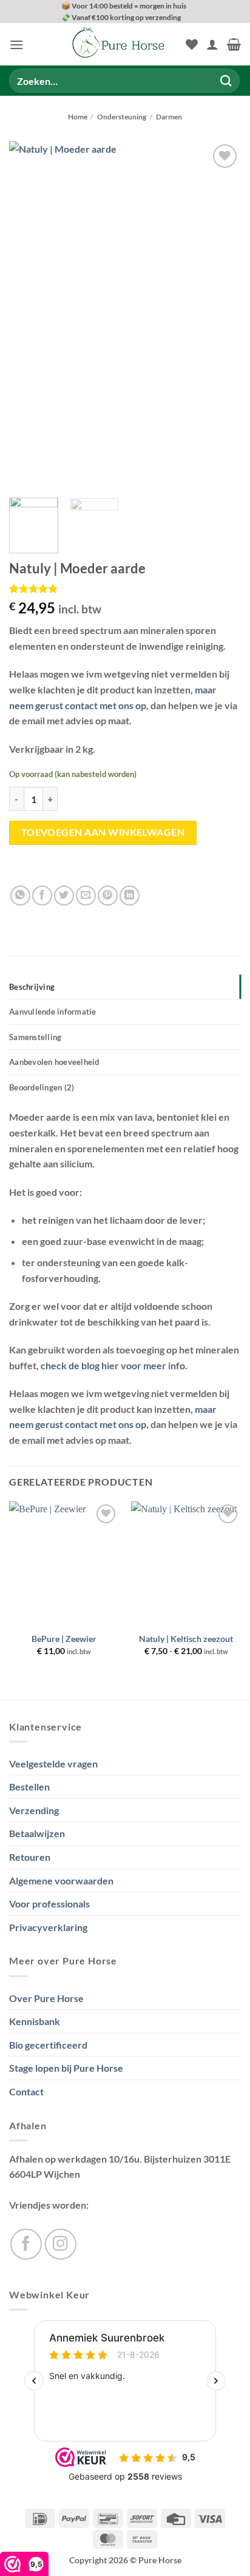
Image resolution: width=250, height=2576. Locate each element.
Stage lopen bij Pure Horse (66, 2068)
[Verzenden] (226, 81)
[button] (16, 45)
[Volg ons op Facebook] (26, 2244)
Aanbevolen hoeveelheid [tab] (54, 1062)
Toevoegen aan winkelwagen (103, 832)
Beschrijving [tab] (32, 987)
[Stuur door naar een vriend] (86, 896)
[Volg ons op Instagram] (61, 2244)
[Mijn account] (212, 44)
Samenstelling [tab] (35, 1037)
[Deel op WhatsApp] (20, 896)
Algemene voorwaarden (61, 1880)
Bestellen (29, 1787)
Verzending (34, 1810)
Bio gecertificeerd (48, 2045)
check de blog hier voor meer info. (114, 1365)
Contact (26, 2091)
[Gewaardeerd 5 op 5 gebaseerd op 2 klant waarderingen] (125, 589)
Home (78, 117)
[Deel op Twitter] (64, 896)
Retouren (30, 1857)
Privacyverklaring (48, 1927)
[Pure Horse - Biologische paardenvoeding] (119, 44)
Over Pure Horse (46, 1998)
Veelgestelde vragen (53, 1763)
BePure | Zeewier (64, 1639)
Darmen (169, 117)
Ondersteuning (122, 117)
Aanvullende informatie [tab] (53, 1012)
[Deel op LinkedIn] (130, 896)
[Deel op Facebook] (42, 896)
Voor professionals (49, 1904)
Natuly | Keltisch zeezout (186, 1639)
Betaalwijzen (37, 1833)
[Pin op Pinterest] (108, 896)
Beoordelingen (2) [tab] (42, 1087)
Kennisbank (35, 2021)
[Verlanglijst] (192, 44)
